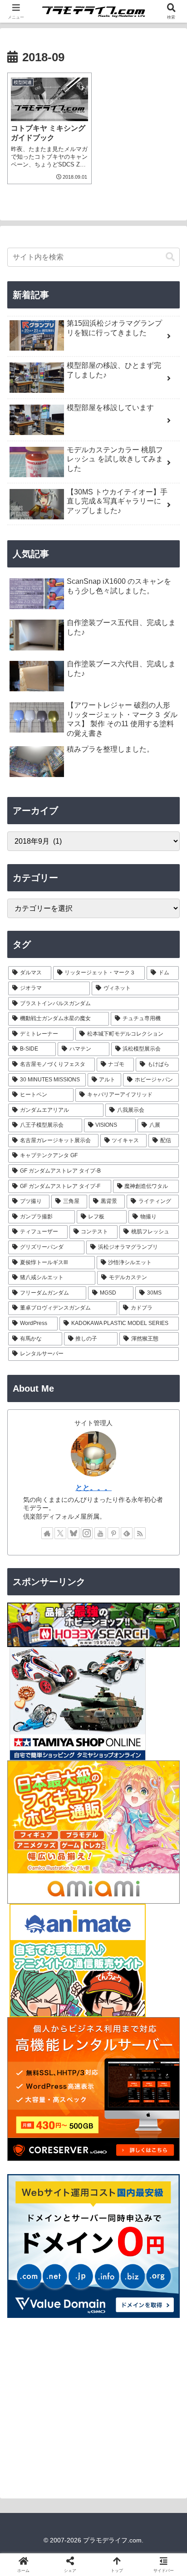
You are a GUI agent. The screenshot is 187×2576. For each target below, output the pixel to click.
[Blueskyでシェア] (114, 2348)
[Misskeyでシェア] (156, 2348)
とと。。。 (93, 1488)
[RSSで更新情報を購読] (140, 1533)
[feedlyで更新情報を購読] (127, 1533)
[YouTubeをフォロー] (100, 1533)
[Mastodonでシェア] (73, 2348)
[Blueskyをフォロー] (74, 1533)
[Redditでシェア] (114, 2373)
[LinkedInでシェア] (114, 2398)
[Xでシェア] (31, 2348)
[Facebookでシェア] (31, 2373)
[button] (170, 257)
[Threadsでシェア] (73, 2373)
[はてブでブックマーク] (156, 2373)
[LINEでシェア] (31, 2398)
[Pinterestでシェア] (73, 2398)
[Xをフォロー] (60, 1533)
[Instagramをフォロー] (87, 1533)
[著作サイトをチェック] (47, 1533)
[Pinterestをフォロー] (113, 1533)
